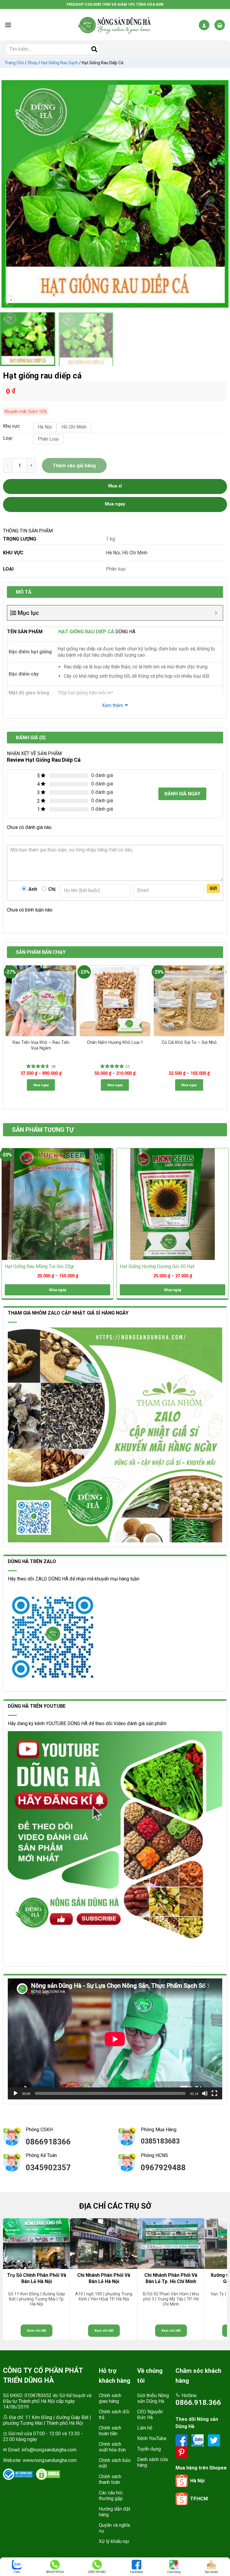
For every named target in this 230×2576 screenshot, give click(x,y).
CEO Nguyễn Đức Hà (150, 2415)
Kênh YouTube (152, 2438)
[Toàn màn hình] (214, 2093)
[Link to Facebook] (182, 2440)
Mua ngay (41, 1085)
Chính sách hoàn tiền (110, 2431)
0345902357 (48, 2168)
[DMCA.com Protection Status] (48, 2474)
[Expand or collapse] (216, 613)
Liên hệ (145, 2428)
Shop (32, 63)
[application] (115, 2039)
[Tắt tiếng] (205, 2093)
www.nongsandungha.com (50, 2460)
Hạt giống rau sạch (60, 63)
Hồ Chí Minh (135, 553)
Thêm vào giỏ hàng (74, 466)
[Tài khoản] (204, 25)
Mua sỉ (115, 486)
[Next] (221, 194)
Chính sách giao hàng (110, 2398)
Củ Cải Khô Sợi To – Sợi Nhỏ (189, 1042)
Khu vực (11, 426)
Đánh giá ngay (182, 794)
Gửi (213, 888)
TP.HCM (199, 2499)
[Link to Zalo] (198, 2440)
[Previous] (9, 194)
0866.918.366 (198, 2403)
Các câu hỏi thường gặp (111, 2496)
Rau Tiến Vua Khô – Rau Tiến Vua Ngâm (41, 1045)
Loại (8, 438)
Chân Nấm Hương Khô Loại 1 (115, 1042)
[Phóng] (9, 301)
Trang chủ (14, 63)
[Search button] (94, 49)
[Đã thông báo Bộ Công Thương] (18, 2474)
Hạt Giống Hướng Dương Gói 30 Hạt (157, 1266)
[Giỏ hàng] (220, 25)
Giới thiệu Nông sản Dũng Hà (153, 2398)
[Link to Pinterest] (181, 2452)
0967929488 (163, 2168)
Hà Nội (113, 553)
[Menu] (8, 25)
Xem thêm (112, 705)
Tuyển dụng (149, 2449)
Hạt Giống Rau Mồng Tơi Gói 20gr (40, 1266)
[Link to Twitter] (214, 2440)
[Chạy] (16, 2093)
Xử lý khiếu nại (114, 2541)
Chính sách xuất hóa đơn (112, 2447)
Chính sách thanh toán (110, 2479)
